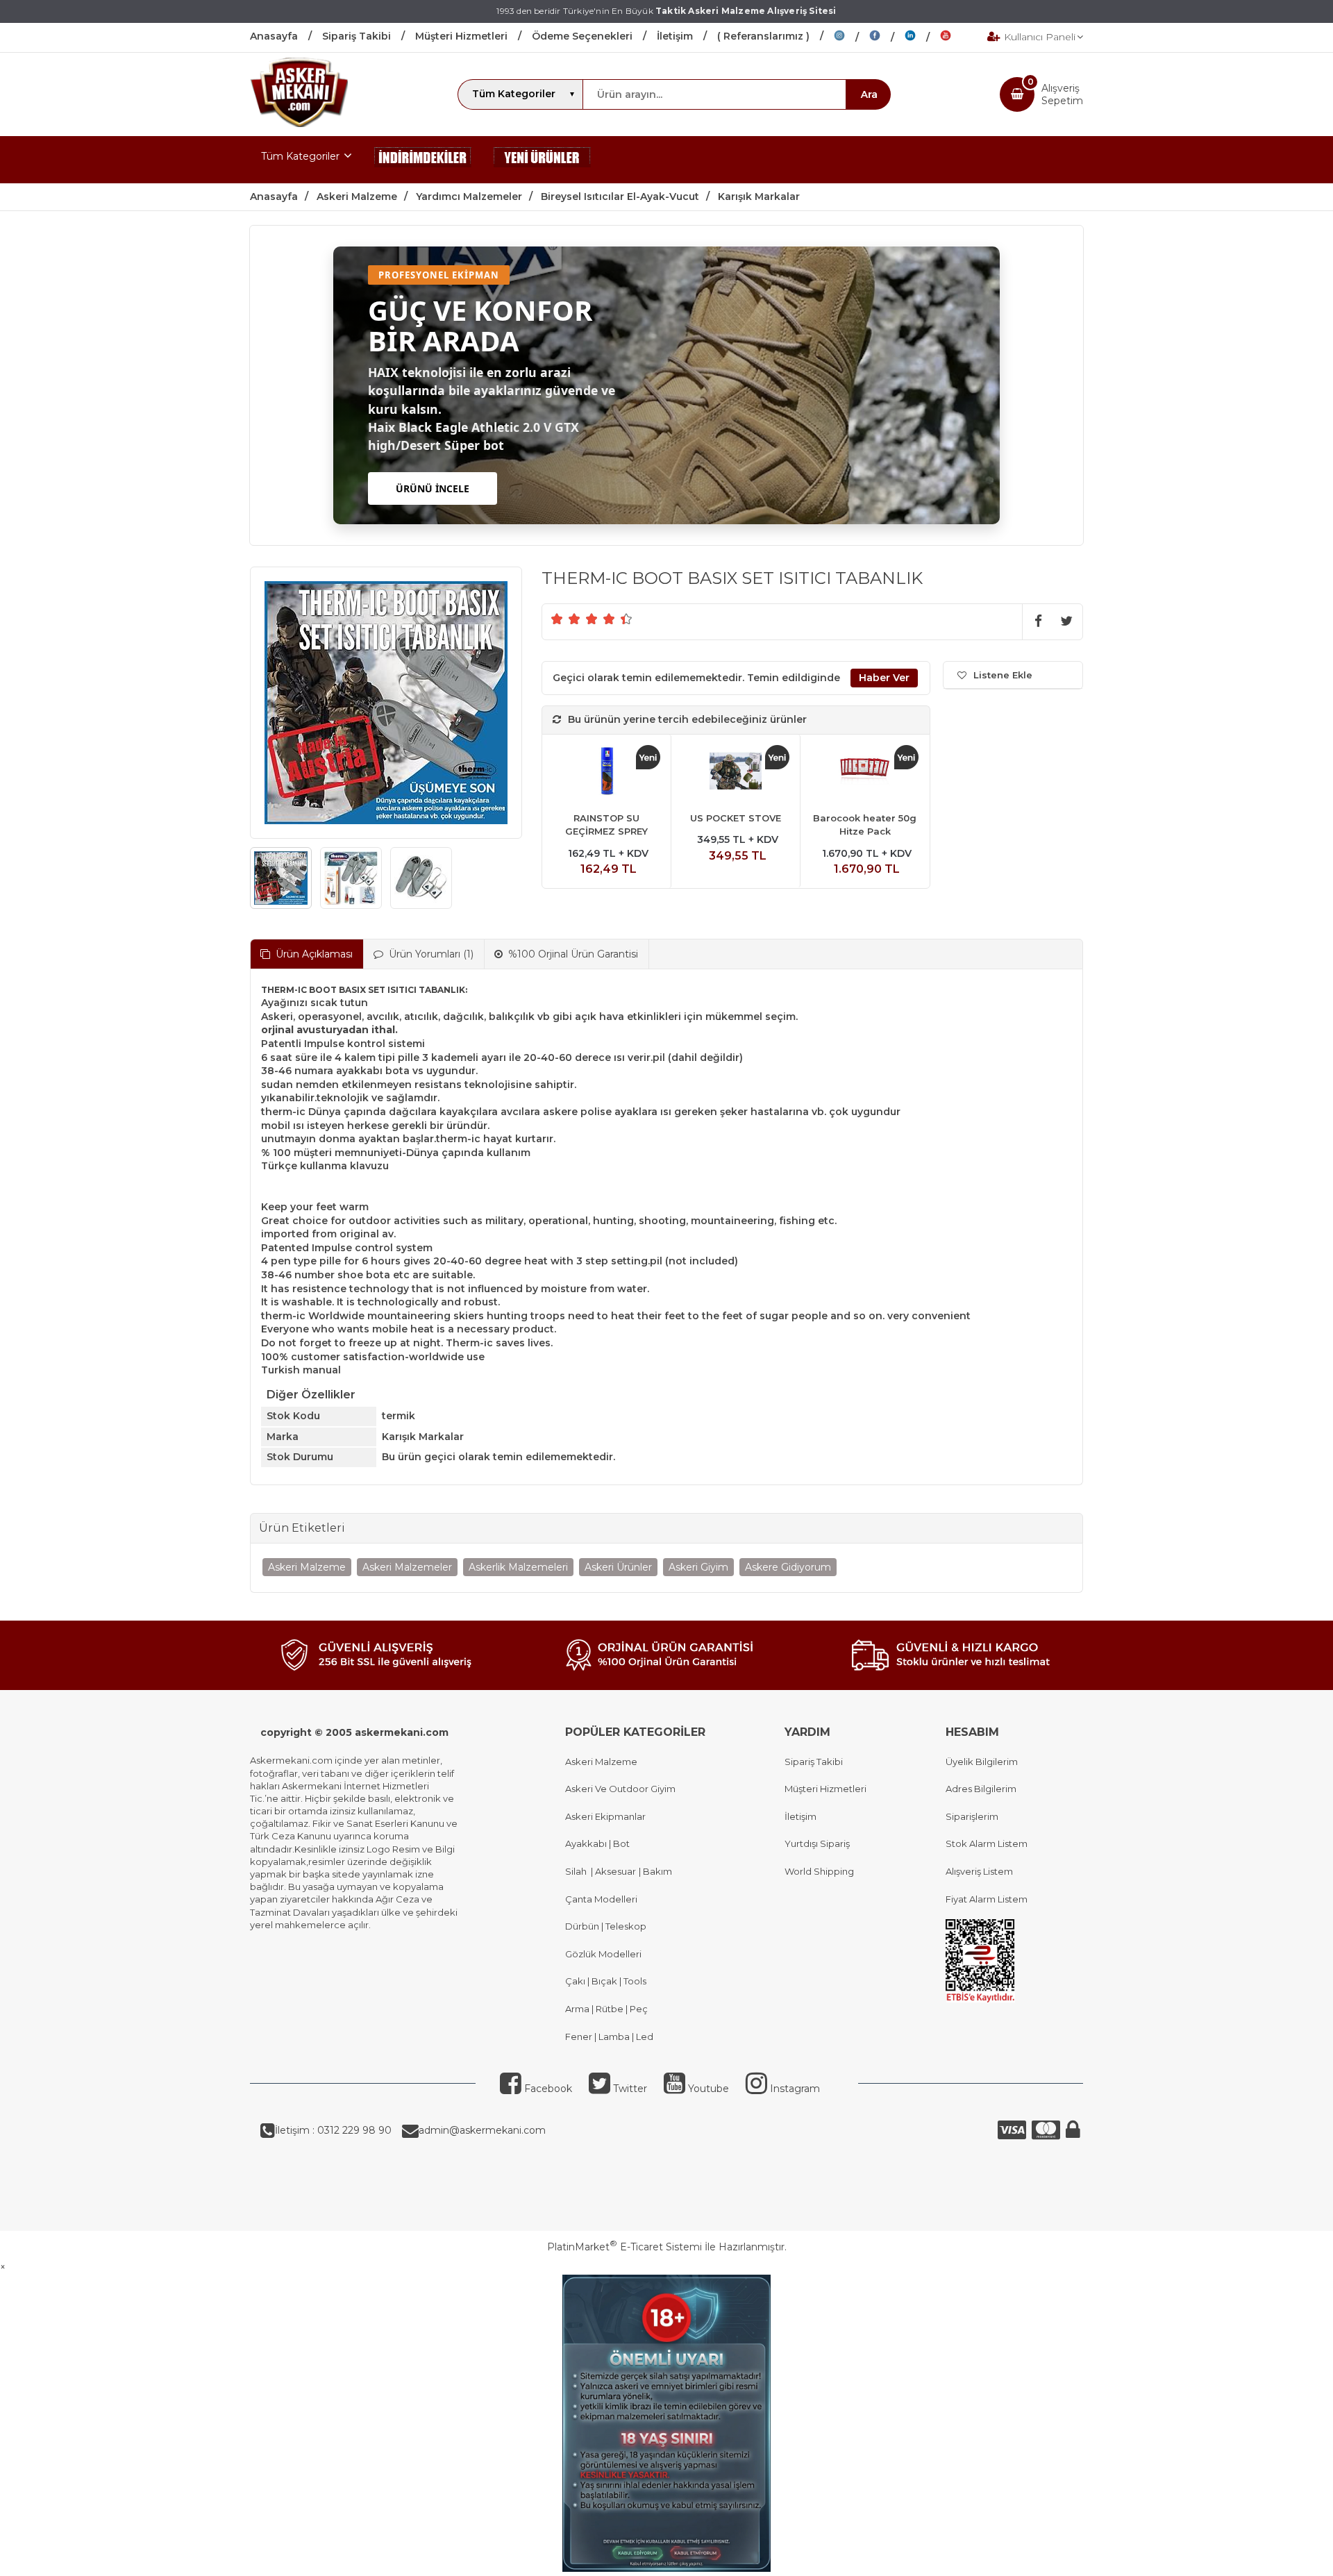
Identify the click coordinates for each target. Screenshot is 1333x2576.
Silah (578, 1871)
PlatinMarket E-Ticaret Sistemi (624, 2247)
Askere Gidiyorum (788, 1567)
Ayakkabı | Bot (597, 1843)
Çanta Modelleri (601, 1899)
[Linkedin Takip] (922, 37)
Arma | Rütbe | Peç (606, 2009)
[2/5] (566, 619)
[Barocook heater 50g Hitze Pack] (865, 773)
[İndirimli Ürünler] (423, 160)
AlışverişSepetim (1062, 94)
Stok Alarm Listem (987, 1843)
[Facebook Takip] (887, 37)
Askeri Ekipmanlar (605, 1816)
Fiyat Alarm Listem (987, 1899)
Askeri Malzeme (307, 1567)
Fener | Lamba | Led (609, 2036)
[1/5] (557, 619)
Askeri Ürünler (618, 1567)
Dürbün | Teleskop (606, 1926)
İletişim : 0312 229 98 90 (333, 2130)
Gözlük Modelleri (603, 1954)
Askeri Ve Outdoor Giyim (620, 1789)
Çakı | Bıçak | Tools (606, 1981)
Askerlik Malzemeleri (518, 1567)
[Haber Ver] (884, 678)
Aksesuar (614, 1871)
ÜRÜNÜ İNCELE (433, 488)
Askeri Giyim (698, 1567)
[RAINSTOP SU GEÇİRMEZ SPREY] (606, 773)
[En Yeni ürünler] (542, 160)
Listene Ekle (1003, 675)
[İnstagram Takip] (852, 37)
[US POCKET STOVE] (736, 773)
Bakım (656, 1871)
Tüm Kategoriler (300, 156)
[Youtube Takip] (956, 37)
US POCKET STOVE (736, 818)
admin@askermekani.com (482, 2130)
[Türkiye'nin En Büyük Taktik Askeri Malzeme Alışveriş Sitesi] (299, 124)
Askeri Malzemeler (407, 1567)
